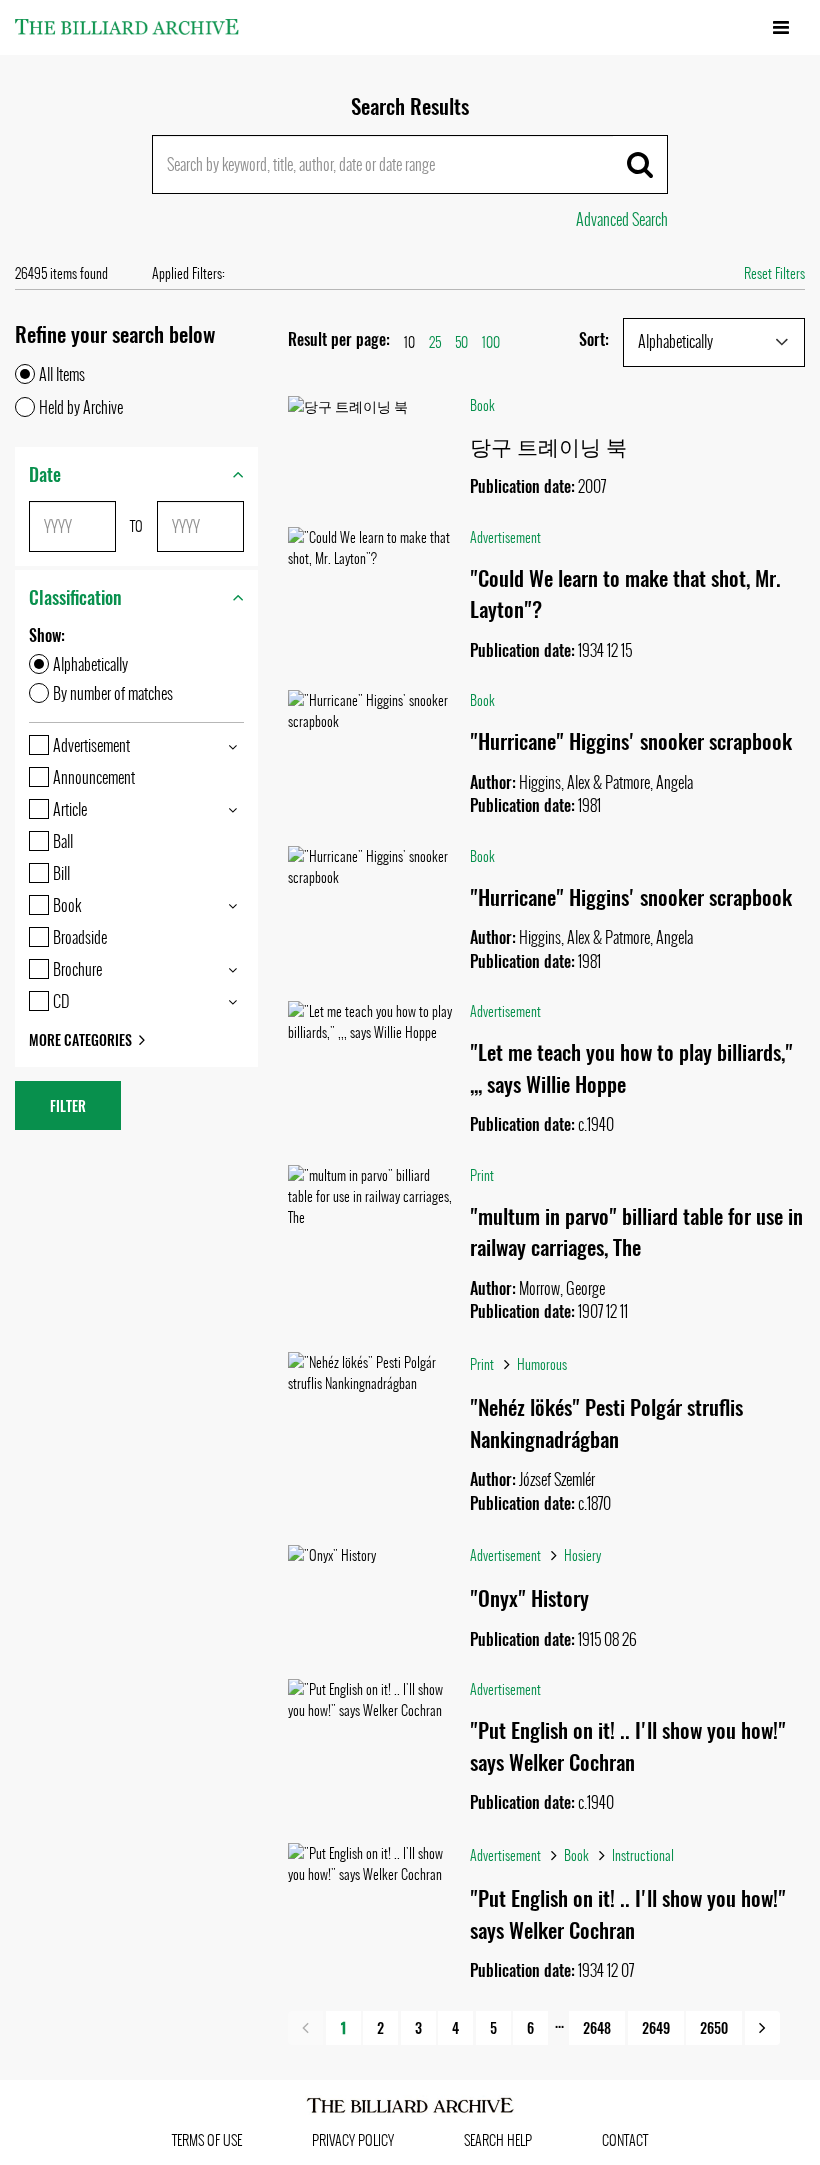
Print (482, 1175)
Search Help (498, 2140)
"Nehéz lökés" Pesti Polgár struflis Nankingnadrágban (606, 1422)
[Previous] (305, 2028)
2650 (714, 2027)
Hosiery (582, 1555)
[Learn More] (372, 406)
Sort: (594, 339)
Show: (47, 635)
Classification (75, 597)
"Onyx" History (529, 1597)
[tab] (136, 474)
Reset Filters (774, 273)
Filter (68, 1105)
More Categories (80, 1039)
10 (409, 342)
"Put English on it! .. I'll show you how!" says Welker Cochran (628, 1745)
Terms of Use (207, 2140)
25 (435, 342)
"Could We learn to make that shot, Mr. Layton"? (625, 593)
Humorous (542, 1364)
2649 (656, 2027)
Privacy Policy (353, 2140)
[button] (714, 342)
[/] (127, 27)
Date (45, 474)
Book (482, 405)
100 (491, 342)
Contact (625, 2140)
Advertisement (505, 537)
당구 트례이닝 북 (548, 445)
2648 (597, 2027)
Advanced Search (622, 219)
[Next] (762, 2028)
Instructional (643, 1855)
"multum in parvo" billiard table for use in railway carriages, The (636, 1231)
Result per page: (339, 339)
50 (461, 342)
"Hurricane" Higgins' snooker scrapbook (631, 740)
